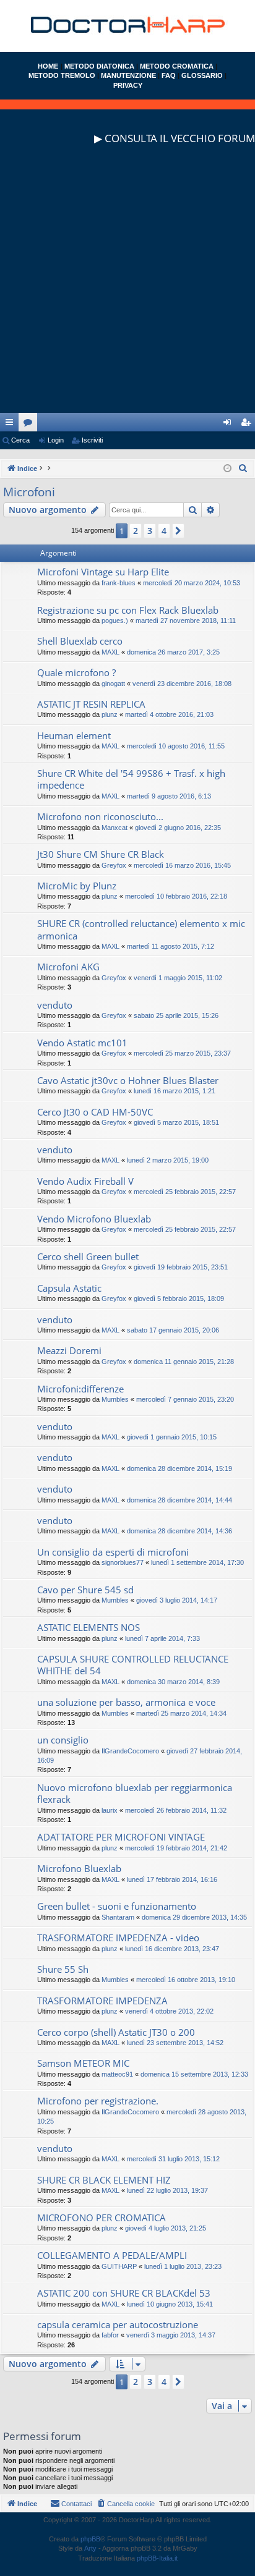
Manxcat (115, 828)
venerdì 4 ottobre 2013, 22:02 (169, 2011)
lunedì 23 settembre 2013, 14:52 (175, 2043)
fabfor (110, 2335)
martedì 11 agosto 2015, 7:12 (171, 946)
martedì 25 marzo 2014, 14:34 (181, 1713)
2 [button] (136, 531)
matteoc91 (117, 2074)
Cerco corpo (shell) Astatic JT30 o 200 (116, 2032)
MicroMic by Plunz (77, 886)
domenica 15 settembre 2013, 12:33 (194, 2074)
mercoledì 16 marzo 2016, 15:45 (182, 865)
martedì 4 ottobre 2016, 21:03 (169, 714)
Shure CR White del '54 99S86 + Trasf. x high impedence (131, 779)
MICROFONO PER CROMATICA (102, 2218)
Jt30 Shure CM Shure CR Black (101, 854)
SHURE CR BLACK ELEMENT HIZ (104, 2180)
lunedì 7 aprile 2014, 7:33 (162, 1638)
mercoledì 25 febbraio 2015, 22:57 (185, 1192)
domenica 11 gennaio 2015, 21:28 (184, 1362)
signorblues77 (123, 1562)
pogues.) (115, 621)
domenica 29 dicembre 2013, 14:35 (194, 1917)
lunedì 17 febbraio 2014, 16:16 (172, 1879)
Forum (30, 425)
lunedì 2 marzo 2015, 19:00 (168, 1160)
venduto (55, 1005)
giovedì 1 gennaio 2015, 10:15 (172, 1437)
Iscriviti (92, 440)
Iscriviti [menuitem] (249, 425)
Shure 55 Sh (63, 1969)
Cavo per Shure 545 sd (85, 1590)
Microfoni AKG (68, 967)
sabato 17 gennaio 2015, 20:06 (173, 1330)
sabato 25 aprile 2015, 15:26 (176, 1015)
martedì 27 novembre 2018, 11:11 (186, 621)
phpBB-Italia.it (157, 2558)
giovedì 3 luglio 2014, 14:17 (177, 1600)
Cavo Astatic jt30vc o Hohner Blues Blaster (128, 1080)
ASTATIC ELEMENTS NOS (89, 1627)
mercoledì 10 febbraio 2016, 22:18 (176, 896)
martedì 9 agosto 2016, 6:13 (169, 796)
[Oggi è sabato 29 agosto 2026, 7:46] (227, 469)
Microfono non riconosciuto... (100, 816)
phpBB (90, 2539)
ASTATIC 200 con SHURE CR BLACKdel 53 (124, 2293)
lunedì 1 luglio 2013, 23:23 (183, 2266)
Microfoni (29, 492)
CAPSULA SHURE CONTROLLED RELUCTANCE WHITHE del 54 (133, 1665)
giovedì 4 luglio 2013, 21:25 (166, 2228)
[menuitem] (243, 468)
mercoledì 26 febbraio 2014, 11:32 (176, 1810)
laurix (110, 1810)
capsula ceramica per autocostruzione (118, 2324)
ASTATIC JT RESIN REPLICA (91, 704)
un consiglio (63, 1740)
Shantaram (118, 1917)
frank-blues (119, 583)
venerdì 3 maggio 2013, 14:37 (171, 2335)
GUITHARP (119, 2266)
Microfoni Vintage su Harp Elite (103, 572)
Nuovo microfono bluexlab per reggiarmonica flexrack (135, 1793)
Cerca (20, 440)
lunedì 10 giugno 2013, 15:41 (170, 2304)
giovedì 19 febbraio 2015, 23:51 (181, 1267)
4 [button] (164, 531)
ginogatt (113, 684)
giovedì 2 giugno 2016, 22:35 (178, 828)
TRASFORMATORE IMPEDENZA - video (118, 1938)
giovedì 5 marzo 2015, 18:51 (176, 1122)
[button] (178, 531)
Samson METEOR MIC (83, 2063)
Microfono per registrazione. (98, 2101)
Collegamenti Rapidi (12, 425)
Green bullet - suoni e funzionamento (117, 1906)
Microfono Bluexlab (79, 1868)
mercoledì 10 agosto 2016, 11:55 (176, 746)
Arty (90, 2548)
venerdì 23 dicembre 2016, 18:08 (182, 684)
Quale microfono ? (76, 672)
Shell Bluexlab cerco (80, 641)
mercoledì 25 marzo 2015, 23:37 (182, 1053)
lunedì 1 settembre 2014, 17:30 (197, 1562)
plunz (110, 714)
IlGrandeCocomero (130, 1751)
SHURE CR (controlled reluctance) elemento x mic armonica (141, 929)
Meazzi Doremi (69, 1350)
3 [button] (150, 531)
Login (56, 440)
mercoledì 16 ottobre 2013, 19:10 (186, 1980)
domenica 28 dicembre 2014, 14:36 (179, 1531)
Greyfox (114, 865)
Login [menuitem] (230, 425)
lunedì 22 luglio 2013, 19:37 (167, 2190)
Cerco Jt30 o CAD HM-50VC (95, 1112)
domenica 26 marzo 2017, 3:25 (173, 652)
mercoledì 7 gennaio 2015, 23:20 (185, 1399)
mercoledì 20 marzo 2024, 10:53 (192, 583)
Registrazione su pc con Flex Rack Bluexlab (128, 610)
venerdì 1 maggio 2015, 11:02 (178, 978)
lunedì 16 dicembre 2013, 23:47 (172, 1949)
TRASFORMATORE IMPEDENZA (102, 2001)
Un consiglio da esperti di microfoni (113, 1552)
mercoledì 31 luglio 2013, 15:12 (173, 2159)
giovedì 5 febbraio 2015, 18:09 (179, 1299)
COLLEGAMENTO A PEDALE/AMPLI (112, 2255)
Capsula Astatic (69, 1288)
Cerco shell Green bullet (88, 1256)
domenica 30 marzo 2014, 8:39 (173, 1682)
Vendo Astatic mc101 (82, 1043)
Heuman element (74, 735)
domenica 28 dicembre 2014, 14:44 (179, 1500)
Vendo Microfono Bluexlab (94, 1219)
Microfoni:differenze (80, 1389)
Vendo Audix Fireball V (85, 1181)
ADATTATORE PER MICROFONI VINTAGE (121, 1837)
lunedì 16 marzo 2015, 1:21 (175, 1091)
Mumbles (115, 1399)
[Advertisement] (127, 286)
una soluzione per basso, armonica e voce (126, 1702)
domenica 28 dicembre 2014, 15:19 (179, 1468)
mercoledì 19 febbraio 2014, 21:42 (176, 1848)
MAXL (110, 652)
